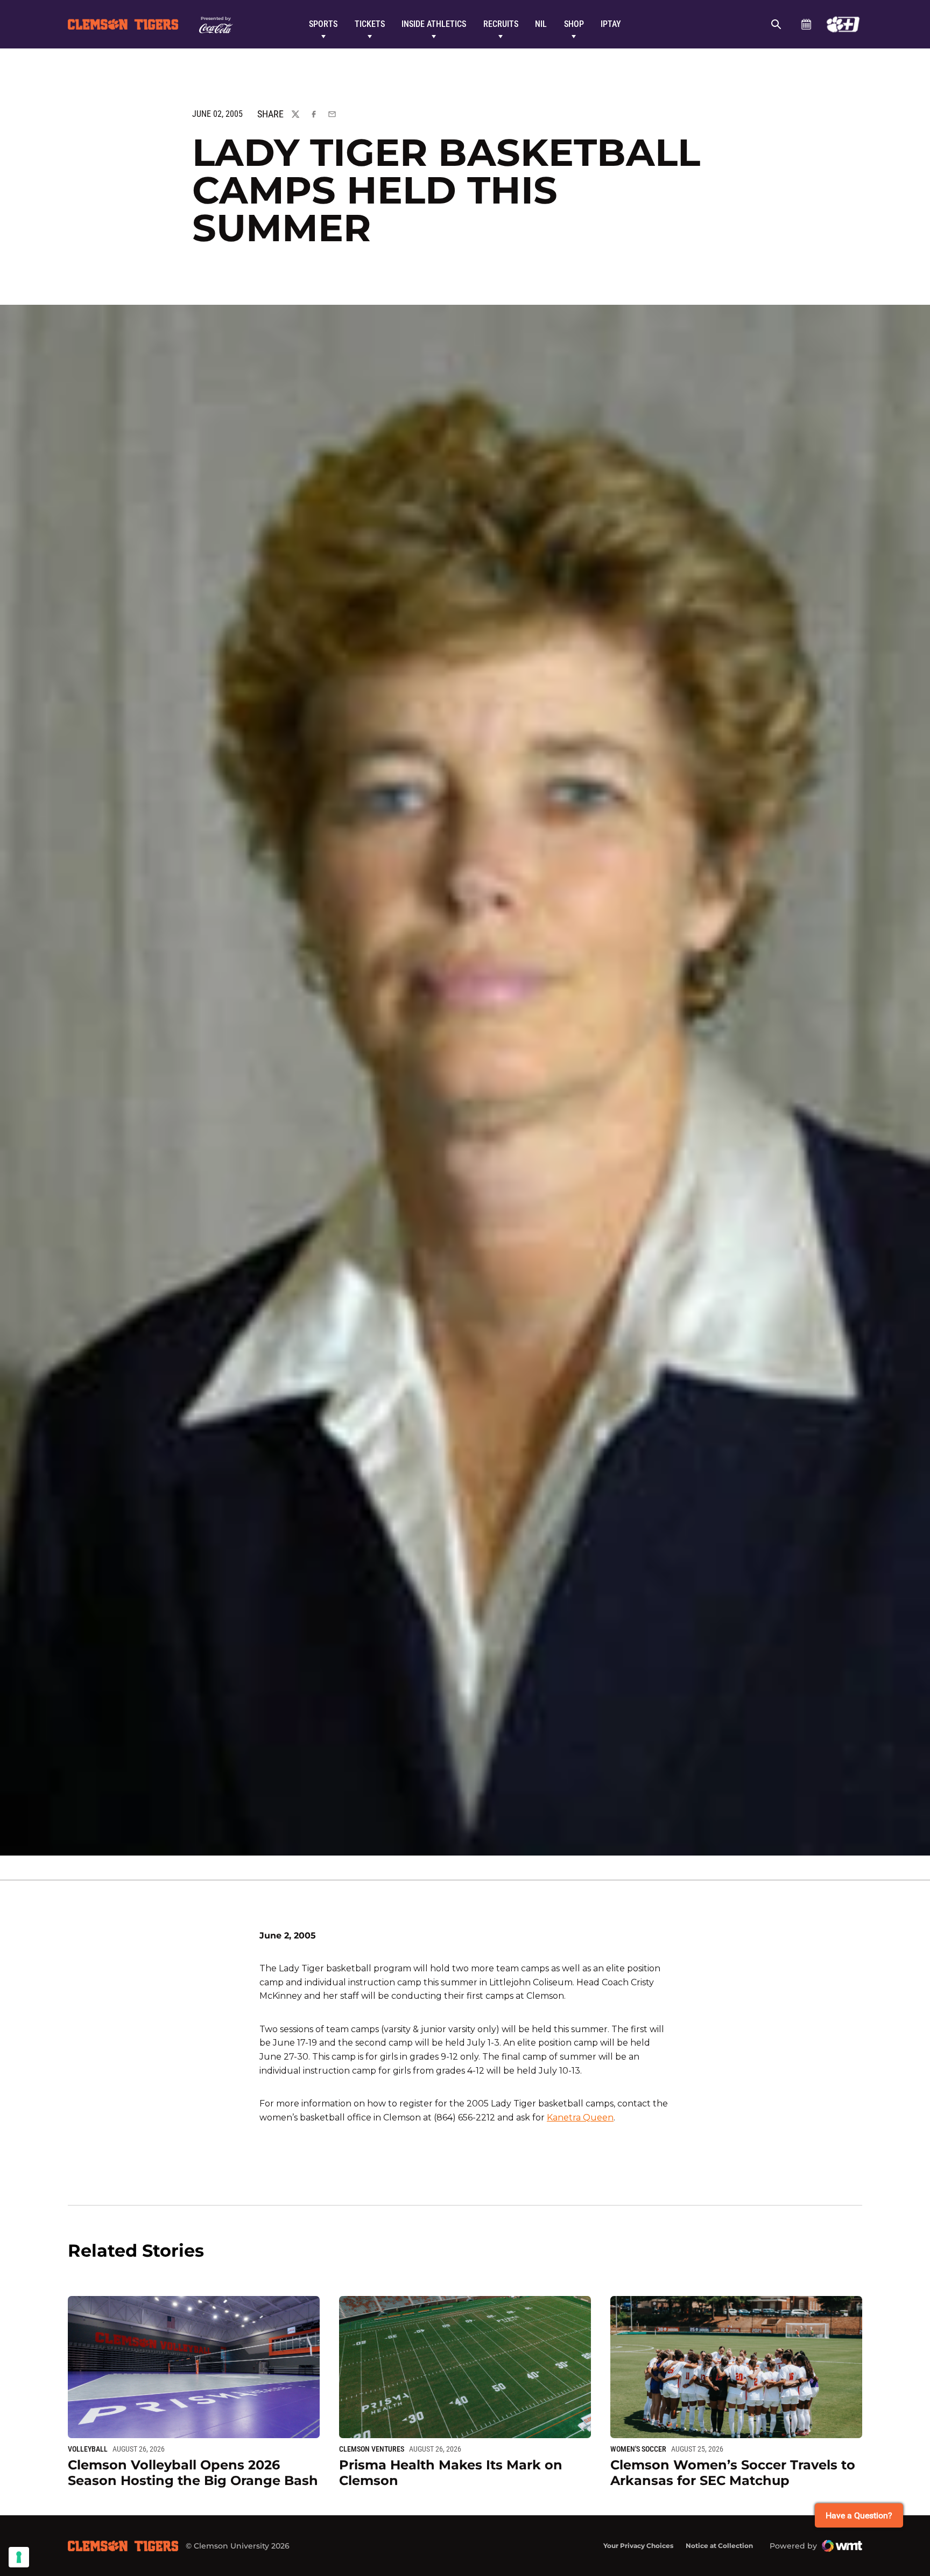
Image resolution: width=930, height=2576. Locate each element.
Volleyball (88, 2449)
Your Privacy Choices (638, 2546)
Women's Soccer (638, 2449)
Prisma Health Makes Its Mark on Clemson (451, 2473)
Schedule (806, 24)
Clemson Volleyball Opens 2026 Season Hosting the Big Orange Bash (193, 2473)
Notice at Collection (719, 2546)
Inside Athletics (434, 24)
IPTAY (611, 24)
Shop (574, 24)
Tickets (370, 24)
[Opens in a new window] (843, 24)
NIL (541, 24)
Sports (323, 24)
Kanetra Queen (580, 2117)
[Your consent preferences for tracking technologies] (19, 2557)
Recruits (501, 24)
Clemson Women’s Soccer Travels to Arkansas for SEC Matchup (733, 2473)
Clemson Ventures (372, 2449)
